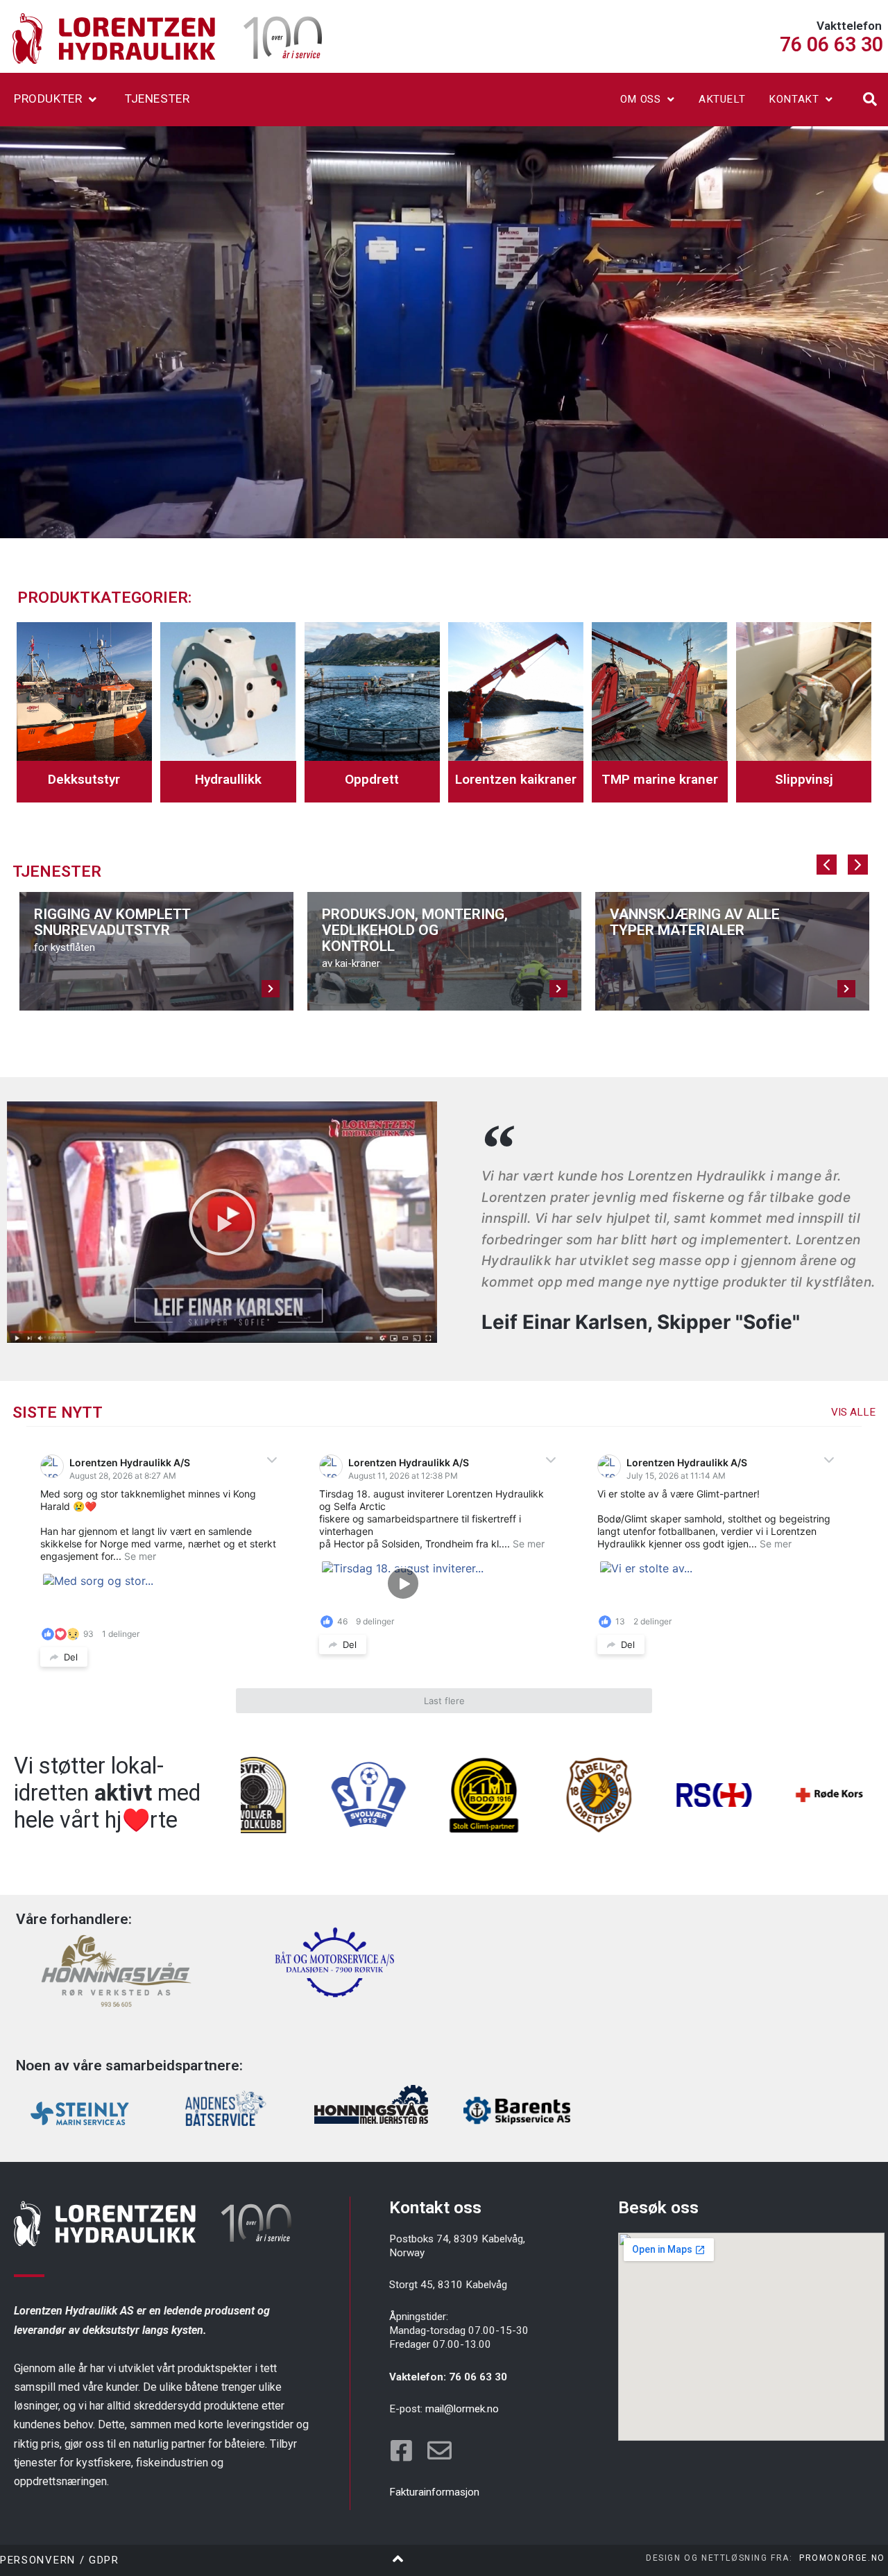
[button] (870, 99)
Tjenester (157, 98)
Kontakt (794, 99)
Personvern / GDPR (60, 2560)
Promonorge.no (842, 2558)
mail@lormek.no (462, 2409)
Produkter (48, 98)
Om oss (641, 99)
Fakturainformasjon (434, 2492)
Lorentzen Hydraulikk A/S (130, 1462)
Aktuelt (722, 99)
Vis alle (853, 1412)
